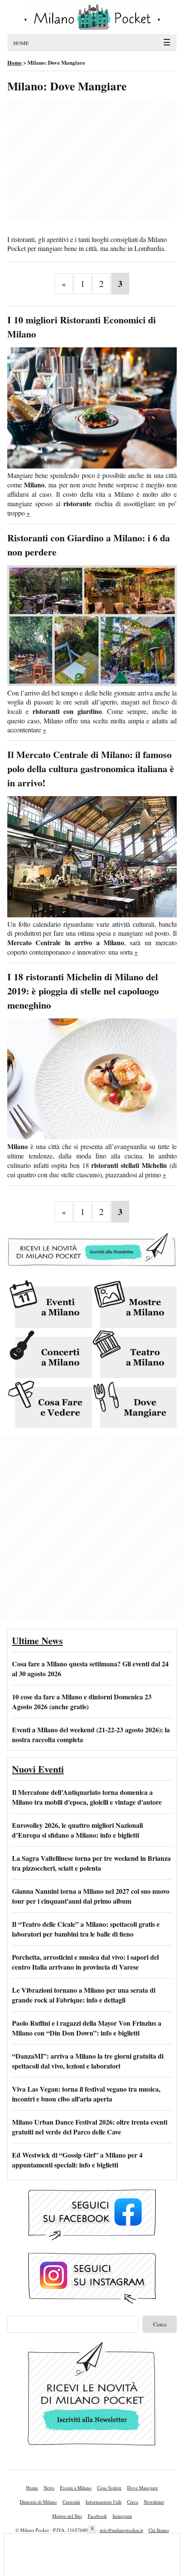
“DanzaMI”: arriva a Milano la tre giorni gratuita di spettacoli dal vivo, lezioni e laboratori (88, 2061)
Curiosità (71, 2502)
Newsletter (154, 2502)
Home (32, 2488)
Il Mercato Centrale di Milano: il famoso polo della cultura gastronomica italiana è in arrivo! (91, 769)
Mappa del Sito (67, 2516)
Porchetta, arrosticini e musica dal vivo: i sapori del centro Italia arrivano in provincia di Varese (85, 1962)
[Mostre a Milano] (134, 1305)
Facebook (97, 2516)
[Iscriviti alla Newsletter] (92, 1267)
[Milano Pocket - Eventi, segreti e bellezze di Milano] (92, 17)
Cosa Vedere (109, 2488)
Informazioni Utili (104, 2502)
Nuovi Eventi (38, 1769)
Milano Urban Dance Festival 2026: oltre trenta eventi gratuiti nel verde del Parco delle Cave (90, 2127)
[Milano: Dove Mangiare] (134, 1405)
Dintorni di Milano (38, 2502)
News (49, 2488)
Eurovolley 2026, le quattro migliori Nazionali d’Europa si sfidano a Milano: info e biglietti (77, 1830)
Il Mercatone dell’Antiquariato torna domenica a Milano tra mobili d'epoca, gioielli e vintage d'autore (87, 1797)
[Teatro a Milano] (134, 1355)
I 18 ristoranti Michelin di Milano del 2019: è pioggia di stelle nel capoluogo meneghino (83, 991)
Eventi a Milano (76, 2488)
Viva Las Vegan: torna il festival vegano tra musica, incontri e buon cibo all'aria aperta (86, 2094)
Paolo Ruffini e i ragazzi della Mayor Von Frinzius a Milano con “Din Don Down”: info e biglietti (87, 2028)
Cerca (133, 2502)
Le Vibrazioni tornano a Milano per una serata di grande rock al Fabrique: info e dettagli (84, 1995)
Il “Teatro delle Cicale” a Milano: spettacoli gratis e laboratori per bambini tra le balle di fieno (86, 1929)
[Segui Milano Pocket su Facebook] (92, 2215)
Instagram (122, 2516)
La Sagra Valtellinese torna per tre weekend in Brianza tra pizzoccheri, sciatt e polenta (91, 1863)
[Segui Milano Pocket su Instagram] (92, 2279)
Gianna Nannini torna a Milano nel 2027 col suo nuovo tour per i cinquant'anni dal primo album (91, 1896)
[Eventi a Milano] (50, 1305)
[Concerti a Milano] (50, 1355)
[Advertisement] (92, 161)
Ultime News (37, 1640)
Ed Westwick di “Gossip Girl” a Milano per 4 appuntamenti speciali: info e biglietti (77, 2160)
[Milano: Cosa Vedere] (50, 1405)
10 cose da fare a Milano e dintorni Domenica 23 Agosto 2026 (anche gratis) (82, 1701)
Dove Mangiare (142, 2488)
